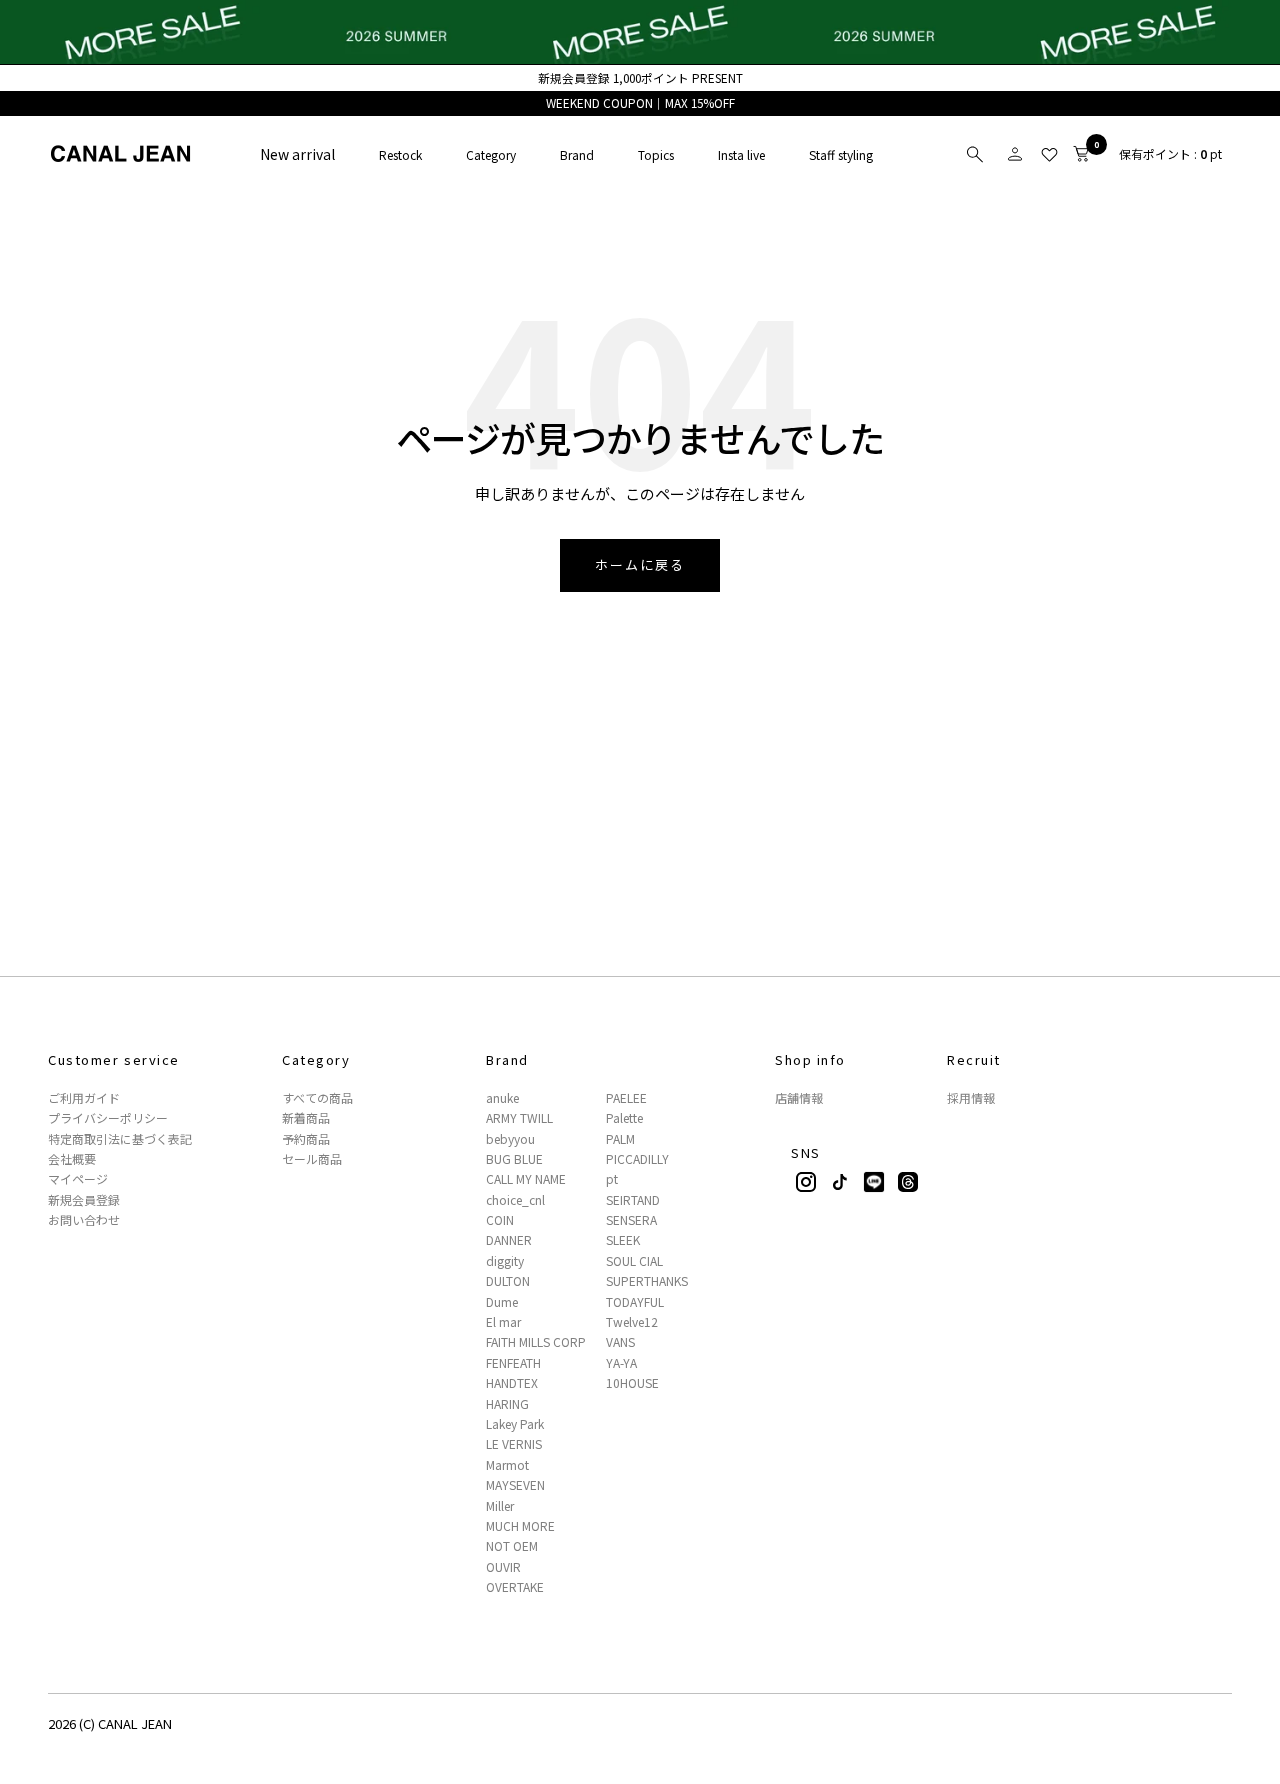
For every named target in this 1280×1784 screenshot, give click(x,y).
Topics (656, 154)
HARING (507, 1404)
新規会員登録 (84, 1200)
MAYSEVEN (515, 1485)
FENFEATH (513, 1363)
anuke (502, 1098)
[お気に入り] (1049, 154)
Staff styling (841, 154)
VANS (620, 1342)
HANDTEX (512, 1383)
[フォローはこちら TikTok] (840, 1182)
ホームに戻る (640, 564)
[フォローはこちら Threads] (908, 1182)
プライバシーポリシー (108, 1118)
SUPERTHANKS (647, 1281)
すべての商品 (317, 1098)
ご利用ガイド (84, 1098)
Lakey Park (515, 1424)
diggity (505, 1261)
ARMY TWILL (519, 1118)
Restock (400, 154)
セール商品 (312, 1159)
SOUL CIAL (634, 1261)
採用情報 (971, 1098)
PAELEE (626, 1098)
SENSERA (631, 1220)
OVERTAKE (515, 1587)
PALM (620, 1139)
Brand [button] (577, 154)
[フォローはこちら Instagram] (806, 1182)
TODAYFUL (635, 1302)
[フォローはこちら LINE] (874, 1182)
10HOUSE (632, 1383)
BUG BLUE (514, 1159)
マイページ (78, 1179)
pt (612, 1179)
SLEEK (623, 1240)
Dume (502, 1302)
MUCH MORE (520, 1526)
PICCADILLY (637, 1159)
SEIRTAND (633, 1200)
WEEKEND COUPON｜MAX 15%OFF (640, 103)
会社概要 (72, 1159)
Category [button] (491, 154)
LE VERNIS (514, 1444)
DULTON (508, 1281)
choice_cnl (515, 1200)
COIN (500, 1220)
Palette (624, 1118)
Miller (500, 1506)
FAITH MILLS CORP (536, 1342)
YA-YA (621, 1363)
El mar (503, 1322)
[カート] (1081, 154)
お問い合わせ (84, 1220)
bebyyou (510, 1139)
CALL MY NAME (526, 1179)
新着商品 (306, 1118)
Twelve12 (632, 1322)
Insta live (741, 154)
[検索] (975, 154)
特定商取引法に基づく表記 (120, 1139)
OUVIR (503, 1567)
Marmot (507, 1465)
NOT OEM (512, 1546)
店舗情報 (799, 1098)
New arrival (297, 154)
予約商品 (306, 1139)
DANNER (509, 1240)
